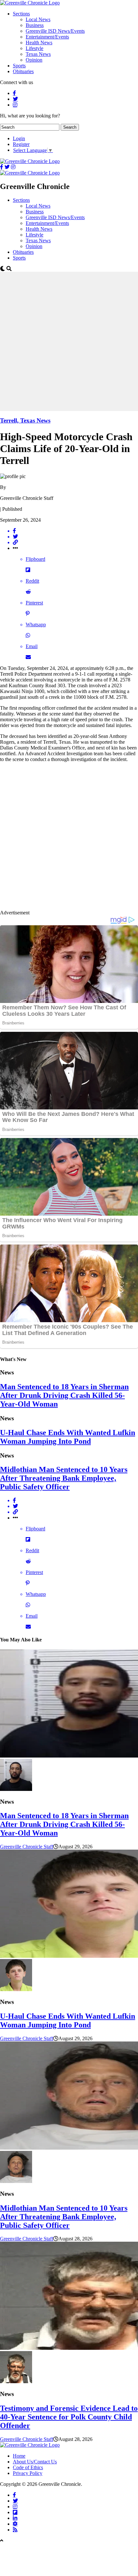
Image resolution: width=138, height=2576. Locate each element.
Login (19, 138)
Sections (21, 14)
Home (19, 2456)
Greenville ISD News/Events (55, 31)
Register (21, 144)
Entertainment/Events (47, 37)
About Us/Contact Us (35, 2462)
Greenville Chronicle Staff (27, 1847)
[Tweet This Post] (75, 537)
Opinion (34, 60)
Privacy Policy (28, 2473)
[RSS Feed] (15, 2529)
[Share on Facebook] (75, 531)
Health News (39, 43)
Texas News (38, 54)
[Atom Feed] (15, 2524)
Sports (19, 66)
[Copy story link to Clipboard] (75, 543)
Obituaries (23, 71)
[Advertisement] (69, 341)
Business (35, 25)
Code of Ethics (28, 2467)
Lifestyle (34, 48)
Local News (38, 19)
